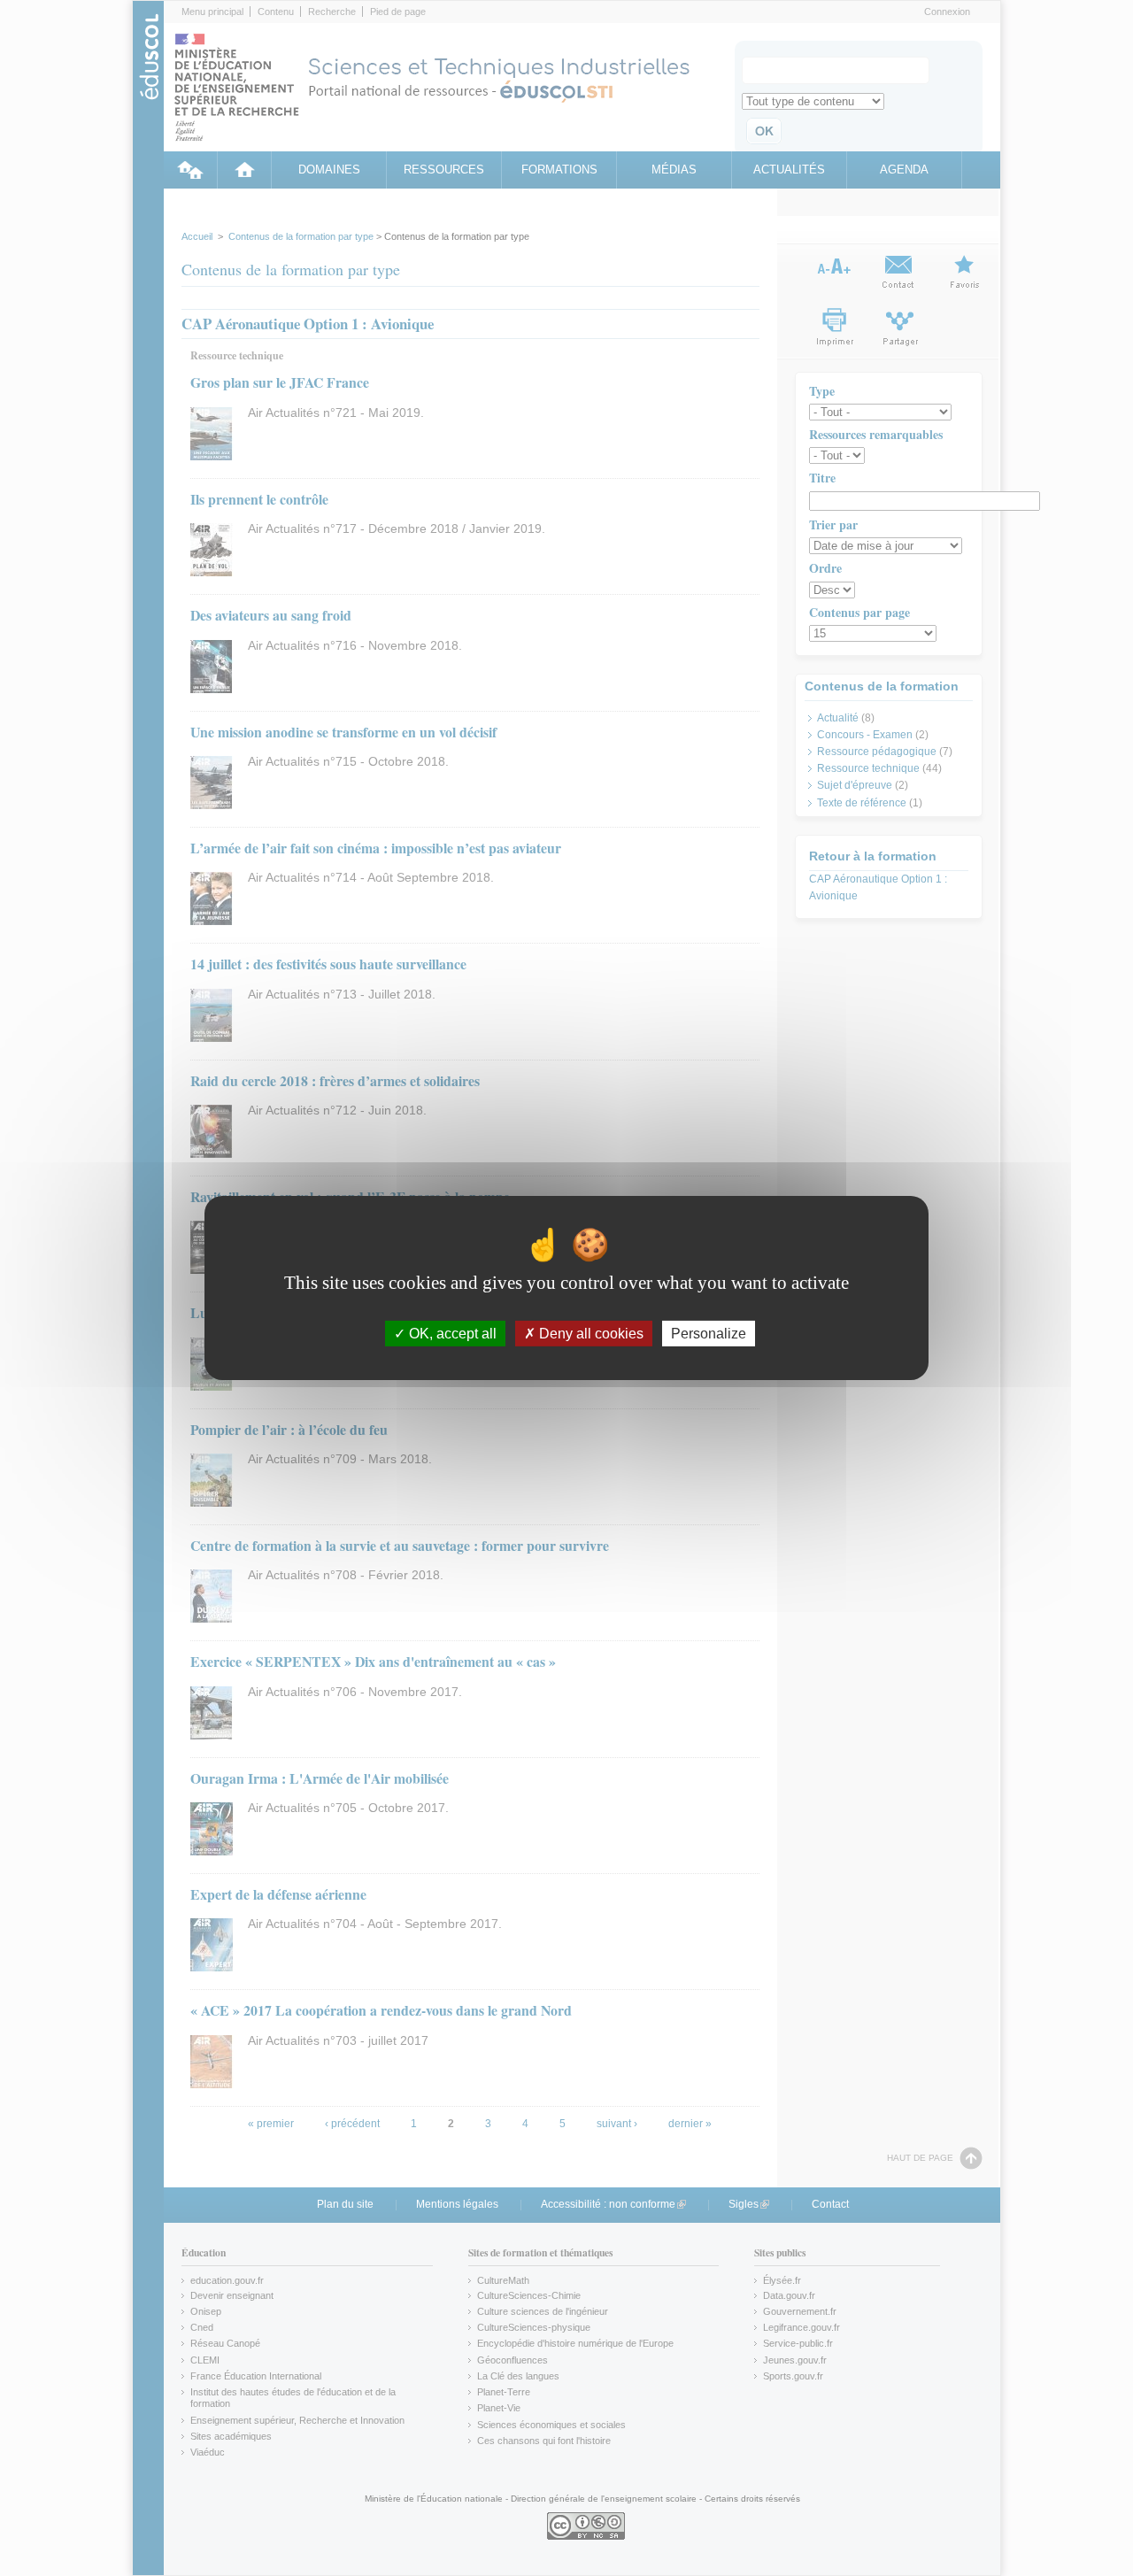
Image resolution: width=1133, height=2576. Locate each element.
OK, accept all (451, 1334)
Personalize (709, 1334)
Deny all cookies (590, 1334)
